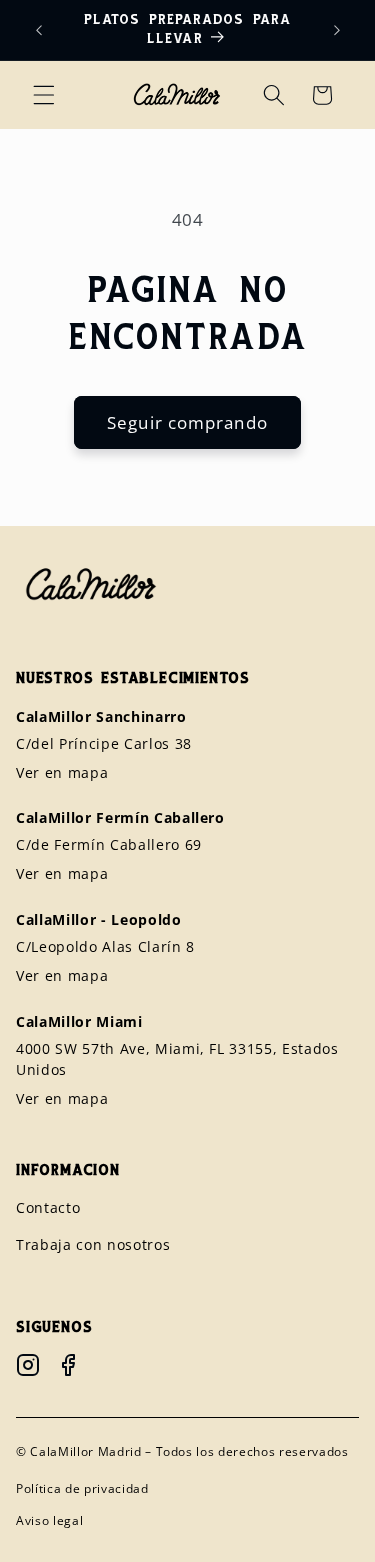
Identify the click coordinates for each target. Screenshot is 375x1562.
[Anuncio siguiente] (337, 30)
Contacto (48, 1207)
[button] (44, 95)
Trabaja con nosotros (93, 1244)
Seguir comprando (187, 422)
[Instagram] (28, 1365)
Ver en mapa (62, 772)
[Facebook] (68, 1365)
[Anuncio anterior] (39, 30)
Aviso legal (49, 1520)
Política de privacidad (82, 1488)
